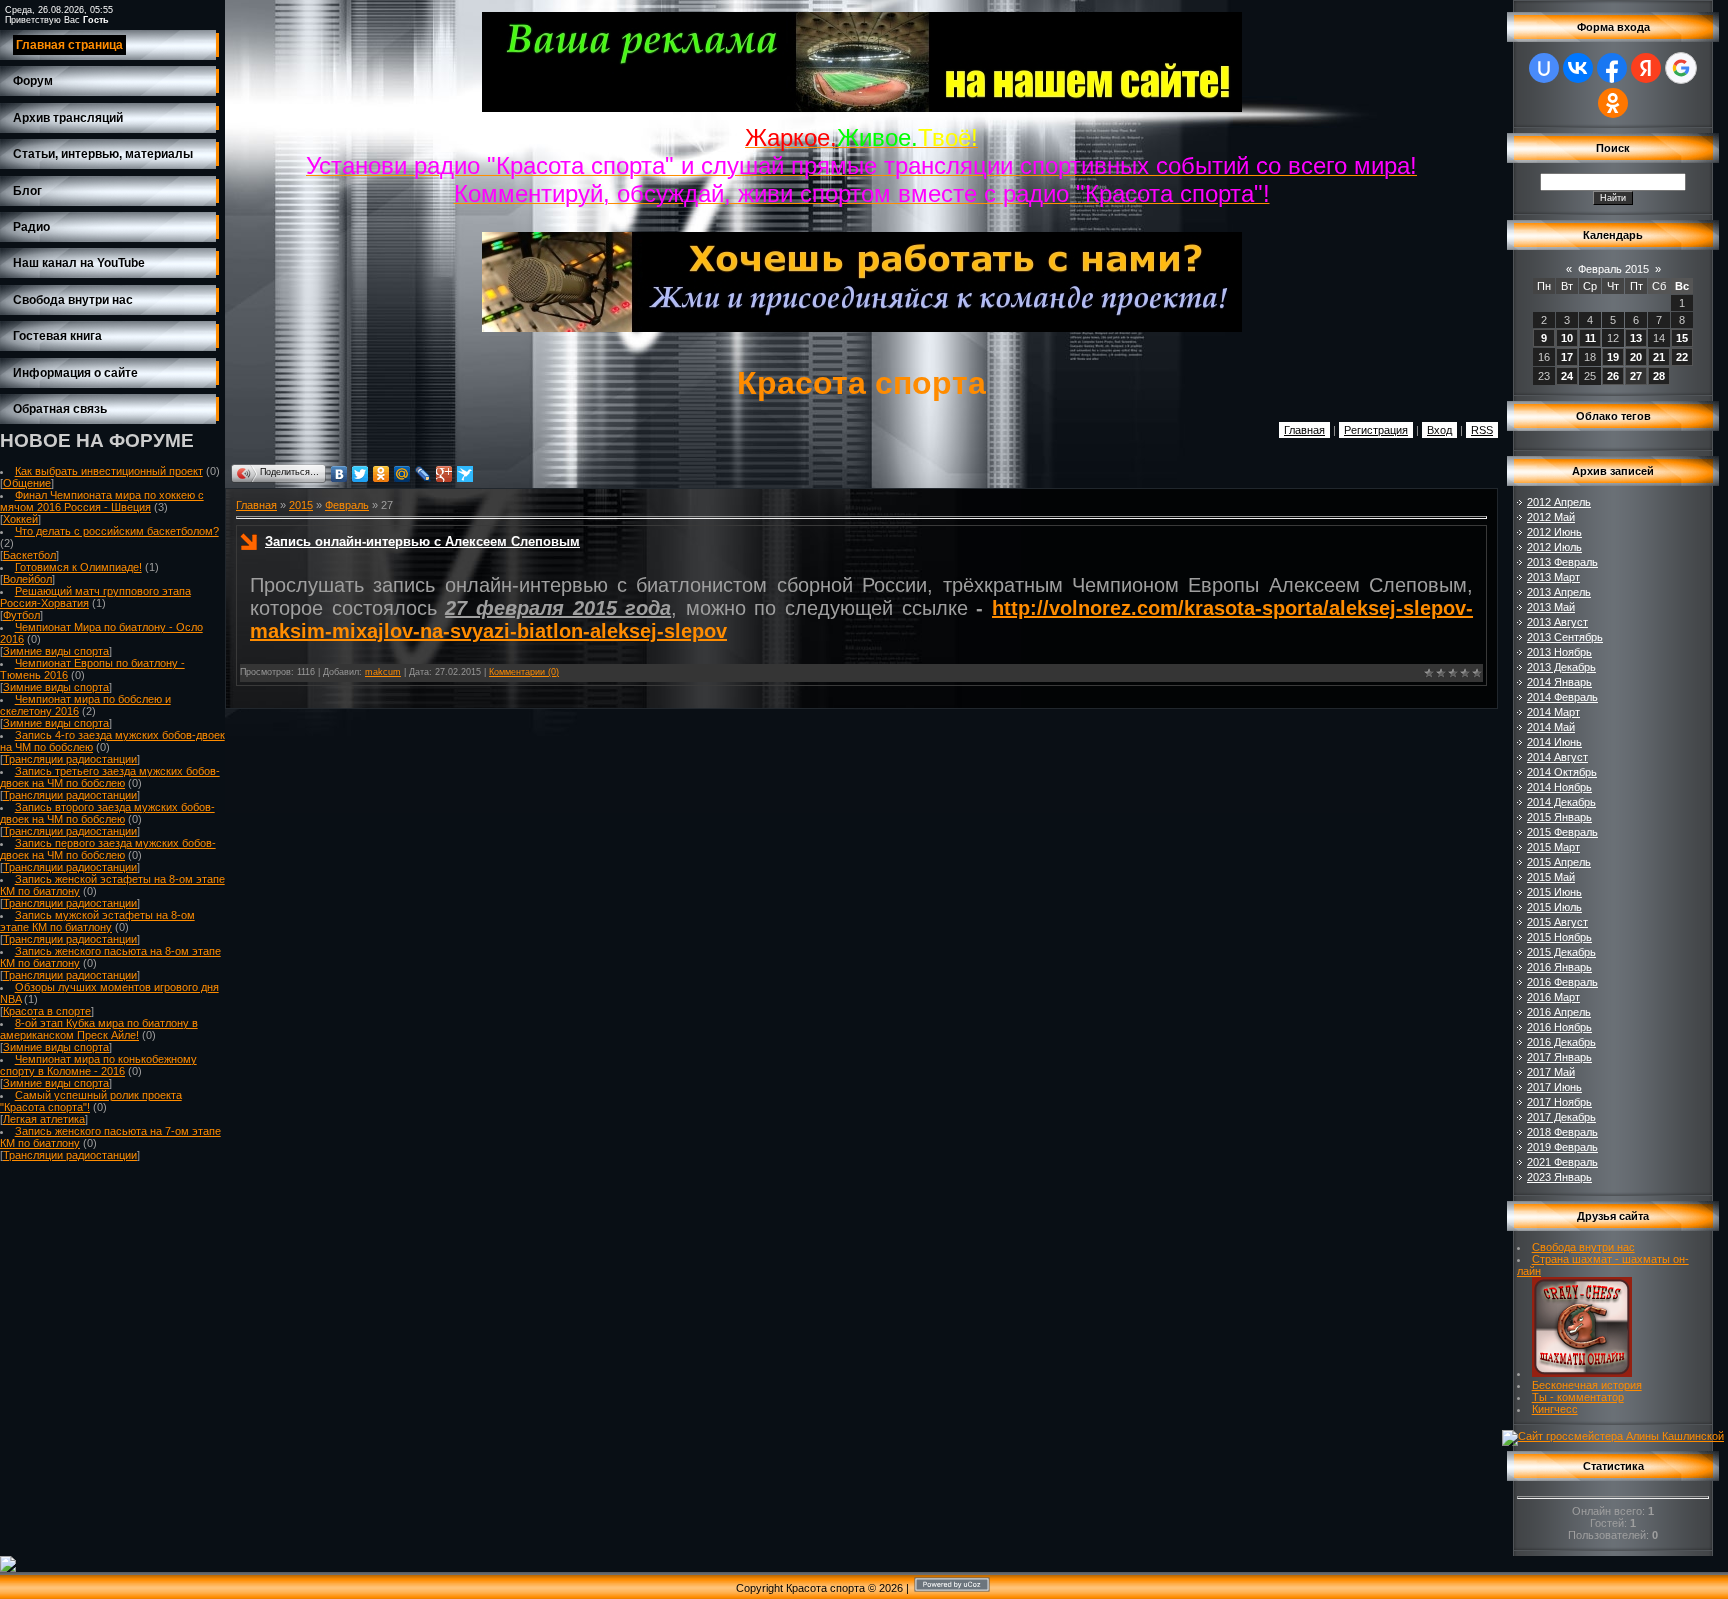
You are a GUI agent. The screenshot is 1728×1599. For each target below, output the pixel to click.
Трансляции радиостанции (70, 759)
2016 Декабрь (1561, 1042)
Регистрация (1376, 430)
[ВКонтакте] (339, 474)
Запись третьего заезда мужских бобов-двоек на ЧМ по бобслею (110, 777)
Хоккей (20, 519)
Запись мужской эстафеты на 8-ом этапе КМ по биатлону (97, 921)
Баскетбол (29, 555)
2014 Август (1557, 757)
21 (1659, 357)
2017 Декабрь (1561, 1117)
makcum (383, 672)
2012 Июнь (1554, 532)
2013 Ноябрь (1559, 652)
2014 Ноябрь (1559, 787)
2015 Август (1557, 922)
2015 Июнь (1554, 892)
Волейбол (27, 579)
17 (1567, 357)
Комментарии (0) (524, 672)
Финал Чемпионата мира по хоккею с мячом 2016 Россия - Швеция (102, 501)
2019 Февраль (1562, 1147)
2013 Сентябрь (1565, 637)
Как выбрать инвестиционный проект (109, 471)
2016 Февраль (1562, 982)
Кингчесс (1555, 1409)
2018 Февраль (1562, 1132)
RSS (1482, 430)
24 (1567, 376)
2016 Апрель (1559, 1012)
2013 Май (1551, 607)
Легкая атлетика (44, 1119)
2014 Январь (1559, 682)
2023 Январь (1559, 1177)
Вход (1439, 430)
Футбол (21, 615)
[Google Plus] (444, 474)
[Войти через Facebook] (1612, 68)
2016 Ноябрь (1559, 1027)
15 (1682, 338)
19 (1613, 357)
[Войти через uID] (1544, 68)
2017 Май (1551, 1072)
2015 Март (1553, 847)
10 (1567, 338)
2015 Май (1551, 877)
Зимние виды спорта (56, 651)
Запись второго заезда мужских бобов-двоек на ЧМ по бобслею (107, 813)
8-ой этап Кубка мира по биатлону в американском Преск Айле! (99, 1029)
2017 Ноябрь (1559, 1102)
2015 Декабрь (1561, 952)
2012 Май (1551, 517)
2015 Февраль (1562, 832)
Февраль (347, 505)
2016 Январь (1559, 967)
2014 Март (1553, 712)
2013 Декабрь (1561, 667)
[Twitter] (360, 474)
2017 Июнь (1554, 1087)
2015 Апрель (1559, 862)
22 (1682, 357)
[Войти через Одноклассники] (1613, 103)
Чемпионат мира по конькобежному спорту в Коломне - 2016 (98, 1065)
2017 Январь (1559, 1057)
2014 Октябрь (1562, 772)
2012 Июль (1554, 547)
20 (1636, 357)
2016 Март (1553, 997)
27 (1636, 376)
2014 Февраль (1562, 697)
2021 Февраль (1562, 1162)
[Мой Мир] (402, 474)
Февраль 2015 (1613, 269)
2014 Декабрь (1561, 802)
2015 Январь (1559, 817)
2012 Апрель (1559, 502)
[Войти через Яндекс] (1646, 68)
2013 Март (1553, 577)
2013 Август (1557, 622)
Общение (27, 483)
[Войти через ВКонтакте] (1578, 68)
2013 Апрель (1559, 592)
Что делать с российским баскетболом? (117, 531)
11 (1590, 338)
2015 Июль (1554, 907)
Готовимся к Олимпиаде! (78, 567)
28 (1659, 376)
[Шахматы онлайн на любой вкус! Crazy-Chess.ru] (1582, 1373)
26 (1613, 376)
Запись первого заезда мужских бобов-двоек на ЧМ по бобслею (108, 849)
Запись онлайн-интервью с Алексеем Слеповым (422, 541)
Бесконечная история (1587, 1385)
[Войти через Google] (1681, 68)
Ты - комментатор (1578, 1397)
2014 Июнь (1554, 742)
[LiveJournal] (423, 474)
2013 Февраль (1562, 562)
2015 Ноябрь (1559, 937)
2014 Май (1551, 727)
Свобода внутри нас (1583, 1247)
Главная (1304, 430)
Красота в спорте (47, 1011)
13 (1636, 338)
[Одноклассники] (381, 474)
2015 (301, 505)
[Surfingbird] (465, 474)
